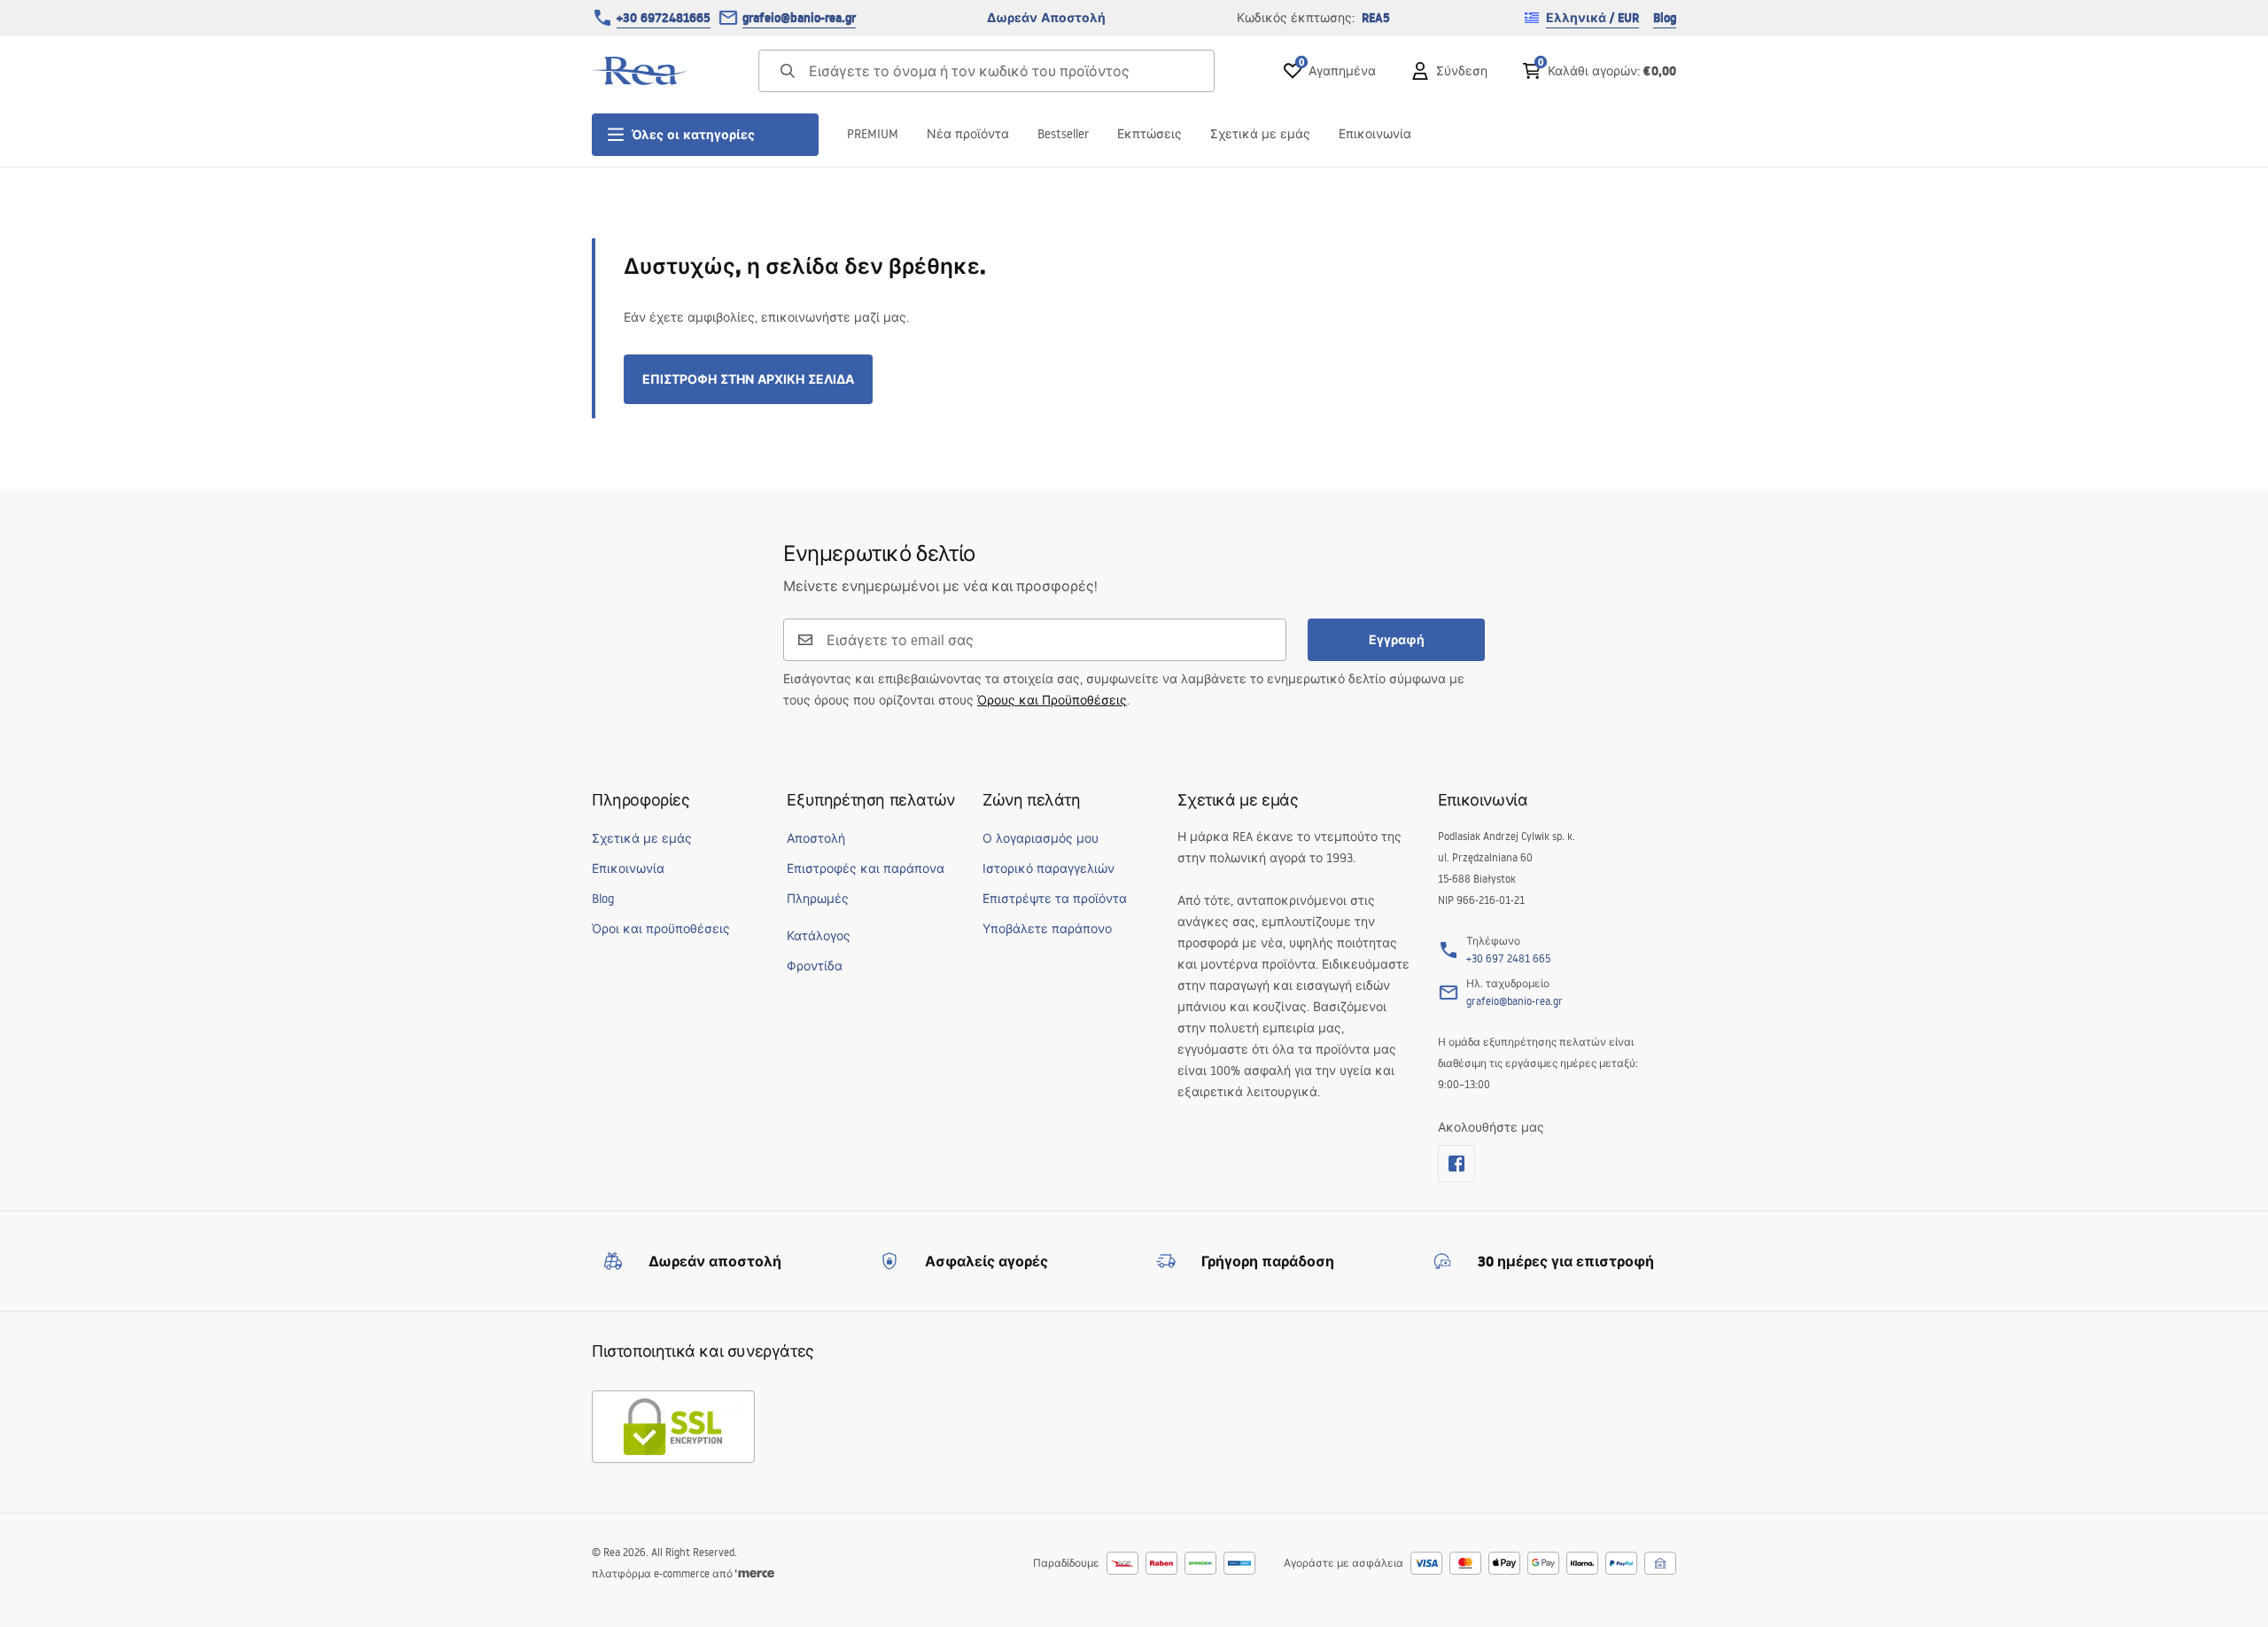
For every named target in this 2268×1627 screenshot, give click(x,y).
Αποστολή (816, 838)
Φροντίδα (815, 966)
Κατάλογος (819, 936)
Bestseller (1063, 134)
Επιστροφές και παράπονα (866, 868)
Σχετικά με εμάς (1260, 134)
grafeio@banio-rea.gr (799, 18)
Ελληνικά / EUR (1592, 18)
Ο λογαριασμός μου (1041, 838)
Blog (1665, 18)
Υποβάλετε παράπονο (1047, 929)
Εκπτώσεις (1150, 134)
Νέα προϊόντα (968, 134)
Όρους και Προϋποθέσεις (1052, 700)
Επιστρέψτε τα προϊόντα (1055, 899)
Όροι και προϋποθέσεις (661, 929)
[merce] (755, 1573)
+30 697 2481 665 (1508, 958)
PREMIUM (873, 134)
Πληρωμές (818, 899)
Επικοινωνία (1375, 134)
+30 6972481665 (664, 18)
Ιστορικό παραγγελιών (1049, 868)
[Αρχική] (641, 71)
